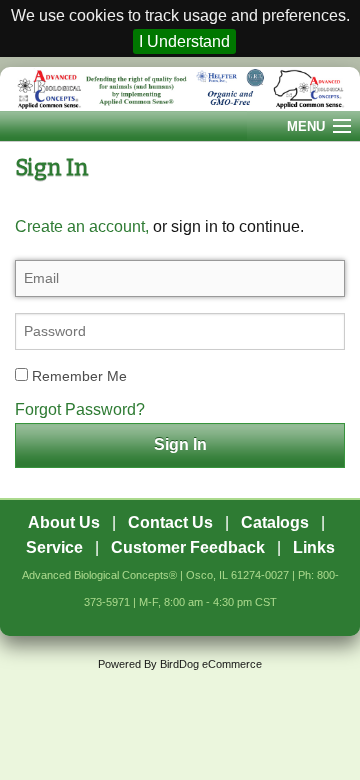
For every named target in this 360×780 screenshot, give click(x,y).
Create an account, (82, 226)
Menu (306, 126)
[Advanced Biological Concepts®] (180, 89)
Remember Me (77, 376)
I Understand (184, 41)
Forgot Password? (80, 409)
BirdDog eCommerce (211, 664)
